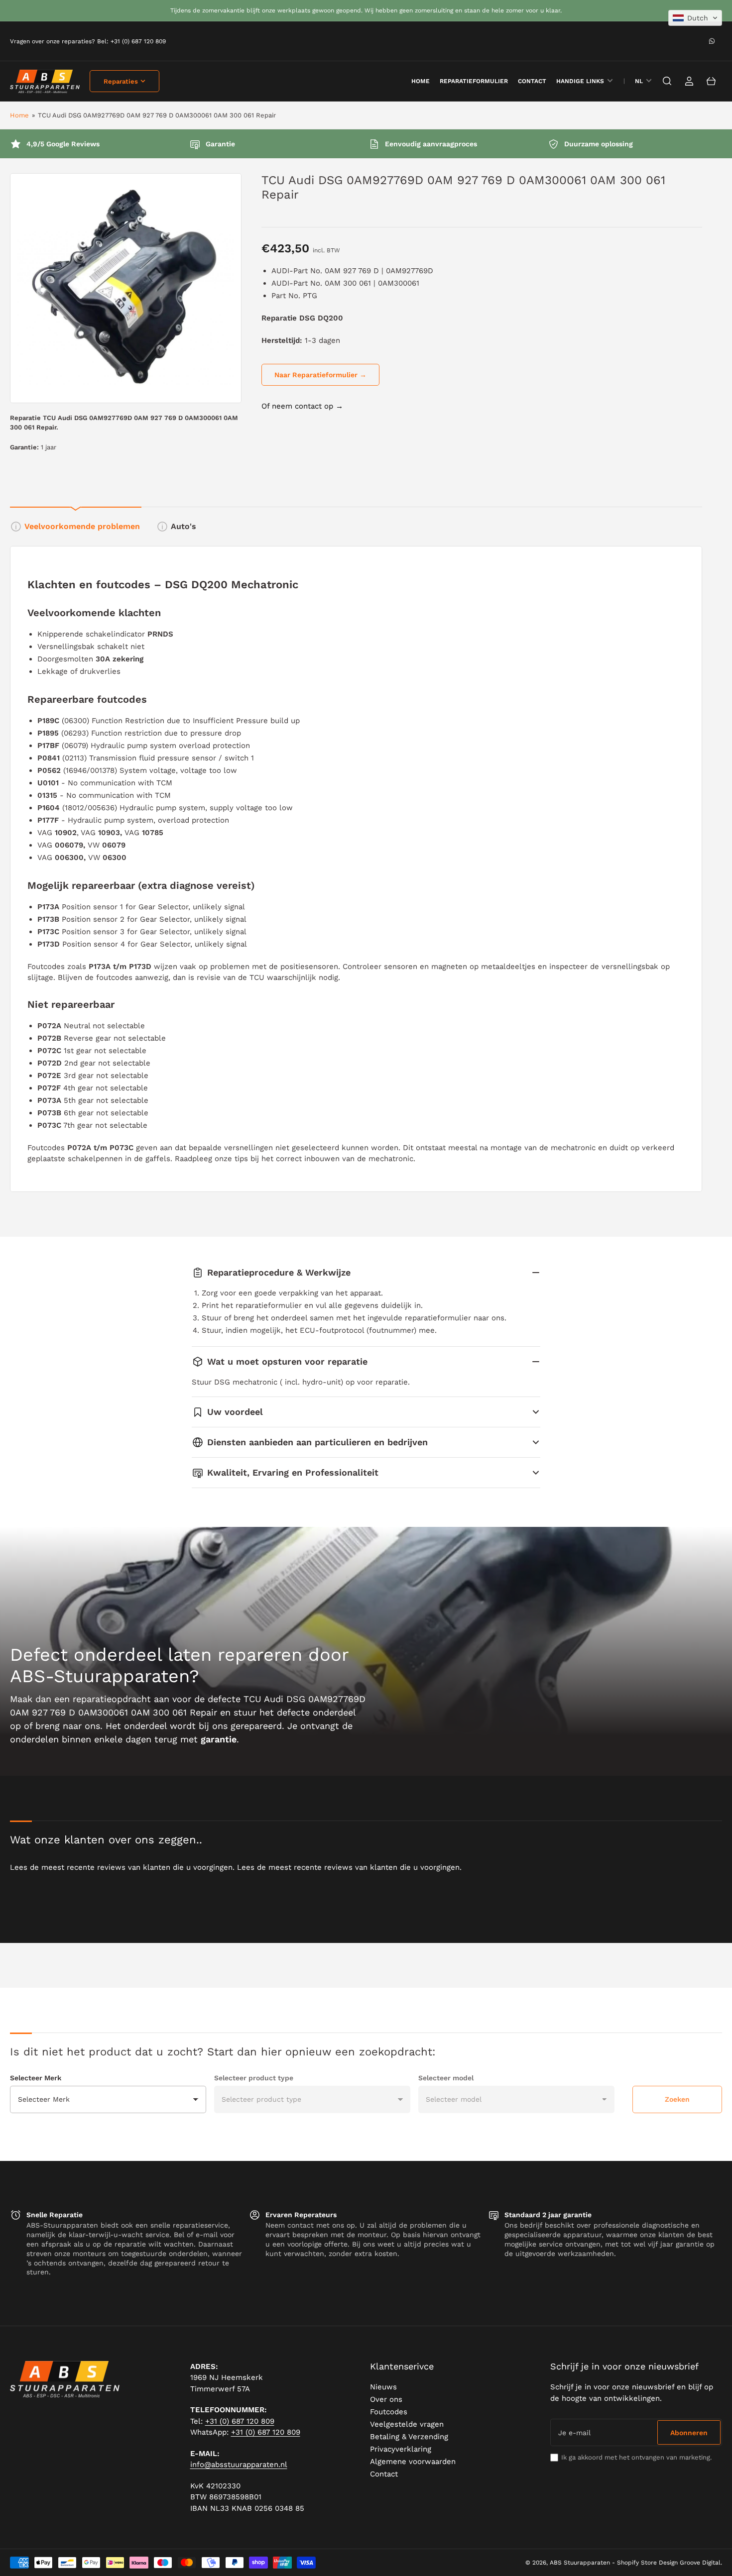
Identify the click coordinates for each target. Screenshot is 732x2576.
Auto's (183, 526)
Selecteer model (446, 2078)
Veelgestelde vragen (407, 2424)
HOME (421, 81)
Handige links (580, 81)
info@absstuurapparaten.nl (239, 2465)
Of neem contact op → (302, 406)
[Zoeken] (667, 81)
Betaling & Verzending (409, 2437)
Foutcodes (389, 2412)
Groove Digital (700, 2563)
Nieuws (383, 2387)
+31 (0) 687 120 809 (240, 2421)
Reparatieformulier (474, 81)
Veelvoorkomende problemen (82, 526)
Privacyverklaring (401, 2449)
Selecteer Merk (36, 2078)
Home (19, 115)
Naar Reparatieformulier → (320, 375)
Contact (532, 81)
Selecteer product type (254, 2078)
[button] (695, 18)
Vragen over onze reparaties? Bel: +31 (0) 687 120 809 (88, 41)
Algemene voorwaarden (413, 2462)
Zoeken (677, 2099)
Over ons (386, 2399)
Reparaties (121, 81)
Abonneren (689, 2433)
